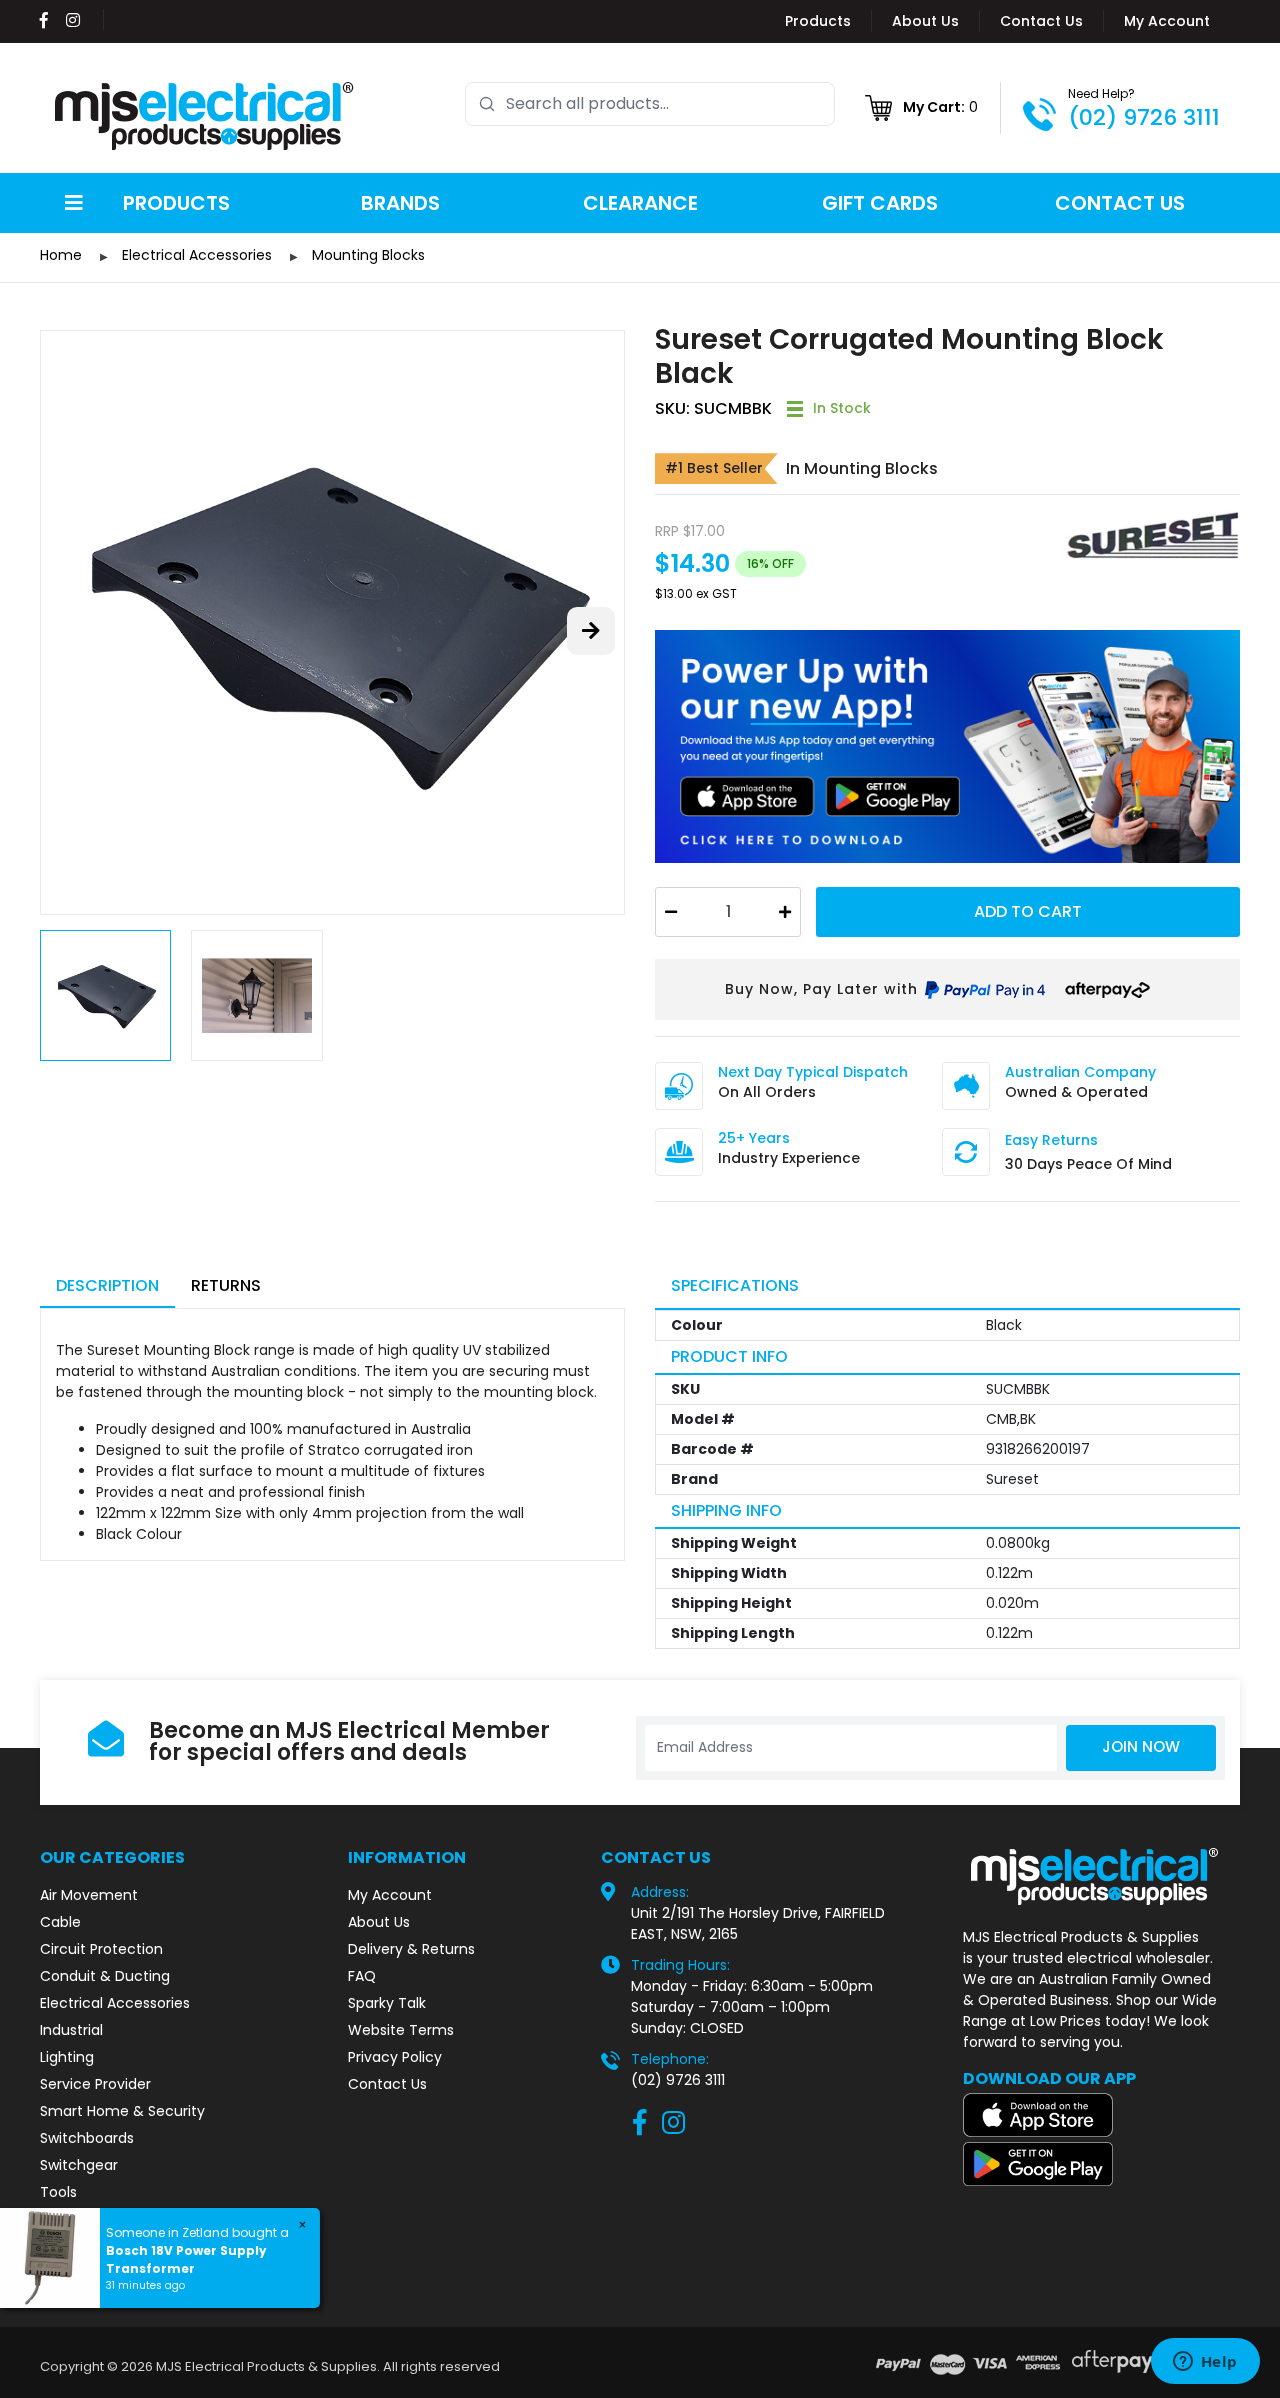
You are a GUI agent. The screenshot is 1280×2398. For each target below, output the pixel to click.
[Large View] (332, 622)
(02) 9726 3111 (1144, 117)
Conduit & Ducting (105, 1976)
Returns (226, 1285)
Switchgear (79, 2165)
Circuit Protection (101, 1949)
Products (818, 21)
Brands (400, 203)
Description (107, 1285)
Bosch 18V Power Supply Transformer (186, 2259)
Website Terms (401, 2030)
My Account (1167, 21)
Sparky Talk (387, 2003)
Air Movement (89, 1895)
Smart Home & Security (122, 2111)
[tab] (107, 1287)
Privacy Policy (395, 2057)
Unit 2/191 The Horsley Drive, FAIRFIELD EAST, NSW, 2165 (758, 1923)
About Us (925, 21)
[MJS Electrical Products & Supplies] (205, 116)
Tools (58, 2192)
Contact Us (1041, 21)
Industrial (71, 2030)
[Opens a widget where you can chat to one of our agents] (1205, 2363)
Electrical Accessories (115, 2003)
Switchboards (87, 2138)
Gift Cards (880, 203)
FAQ (362, 1976)
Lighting (67, 2057)
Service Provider (95, 2084)
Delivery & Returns (411, 1949)
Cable (60, 1922)
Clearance (640, 203)
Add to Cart (1028, 911)
